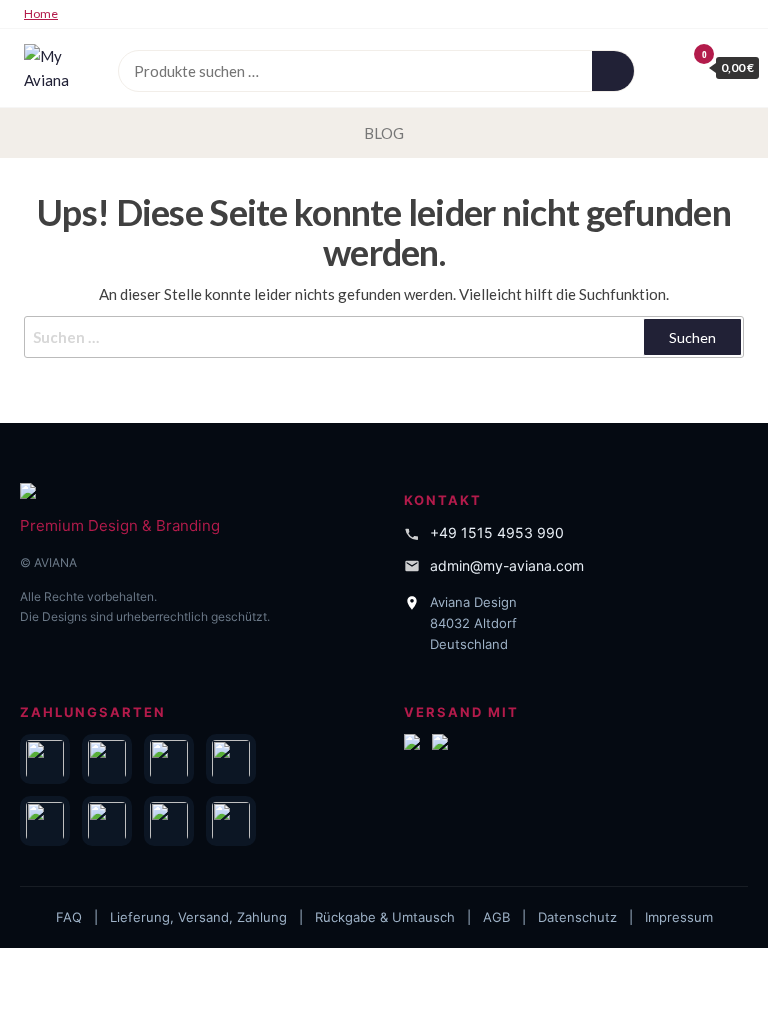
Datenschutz (577, 917)
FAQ (69, 917)
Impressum (679, 917)
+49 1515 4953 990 (497, 532)
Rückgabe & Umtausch (385, 917)
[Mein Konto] (665, 67)
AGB (496, 917)
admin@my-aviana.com (507, 565)
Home (41, 13)
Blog (384, 133)
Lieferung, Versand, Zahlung (198, 917)
